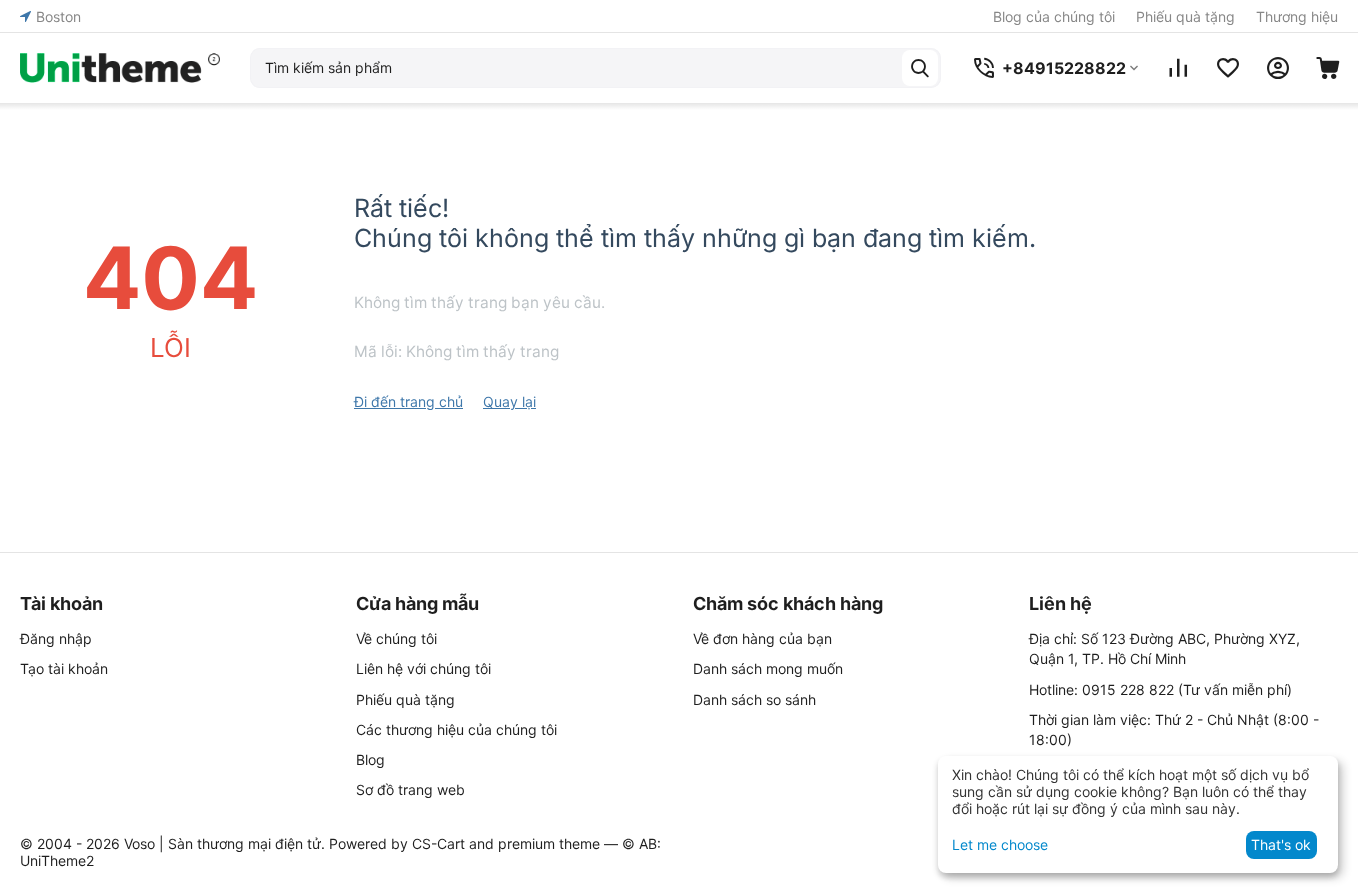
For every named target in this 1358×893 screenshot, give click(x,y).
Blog (370, 759)
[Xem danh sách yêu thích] (1228, 68)
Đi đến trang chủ (408, 401)
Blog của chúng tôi (1054, 16)
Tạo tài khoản (64, 668)
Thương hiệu (1297, 16)
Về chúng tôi (396, 638)
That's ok (1281, 844)
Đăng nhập (56, 638)
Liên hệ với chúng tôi (423, 668)
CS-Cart (438, 843)
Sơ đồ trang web (410, 789)
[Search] (920, 68)
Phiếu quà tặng (1185, 16)
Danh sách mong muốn (768, 668)
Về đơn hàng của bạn (762, 638)
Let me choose (1000, 844)
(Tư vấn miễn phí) (1187, 689)
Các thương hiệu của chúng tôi (456, 729)
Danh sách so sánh (754, 699)
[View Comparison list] (1178, 68)
